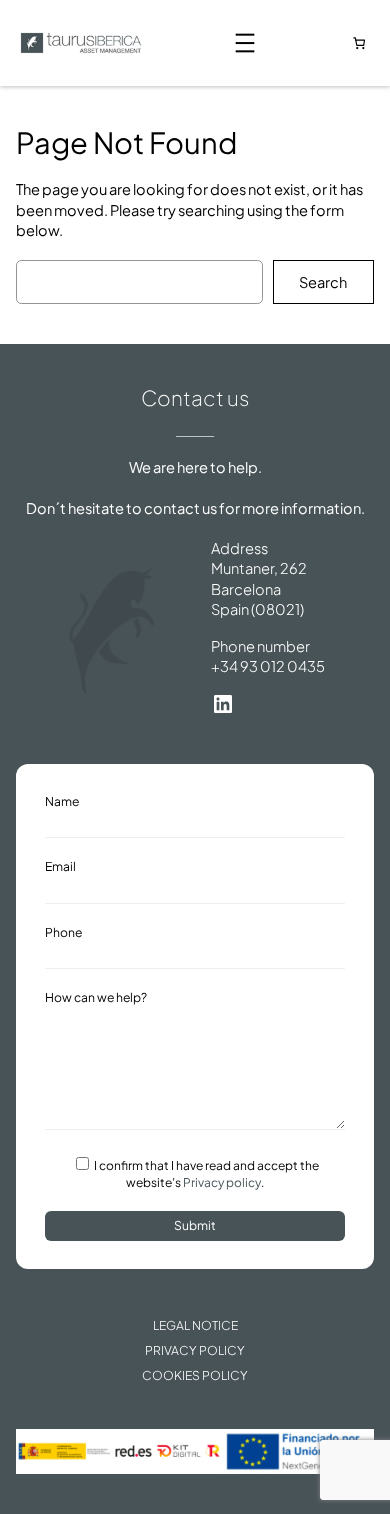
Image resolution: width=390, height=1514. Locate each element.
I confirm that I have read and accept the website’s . (205, 1174)
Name (62, 801)
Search (323, 282)
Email (60, 866)
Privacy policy (222, 1182)
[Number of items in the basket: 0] (359, 43)
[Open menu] (245, 43)
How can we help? (96, 997)
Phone (63, 932)
